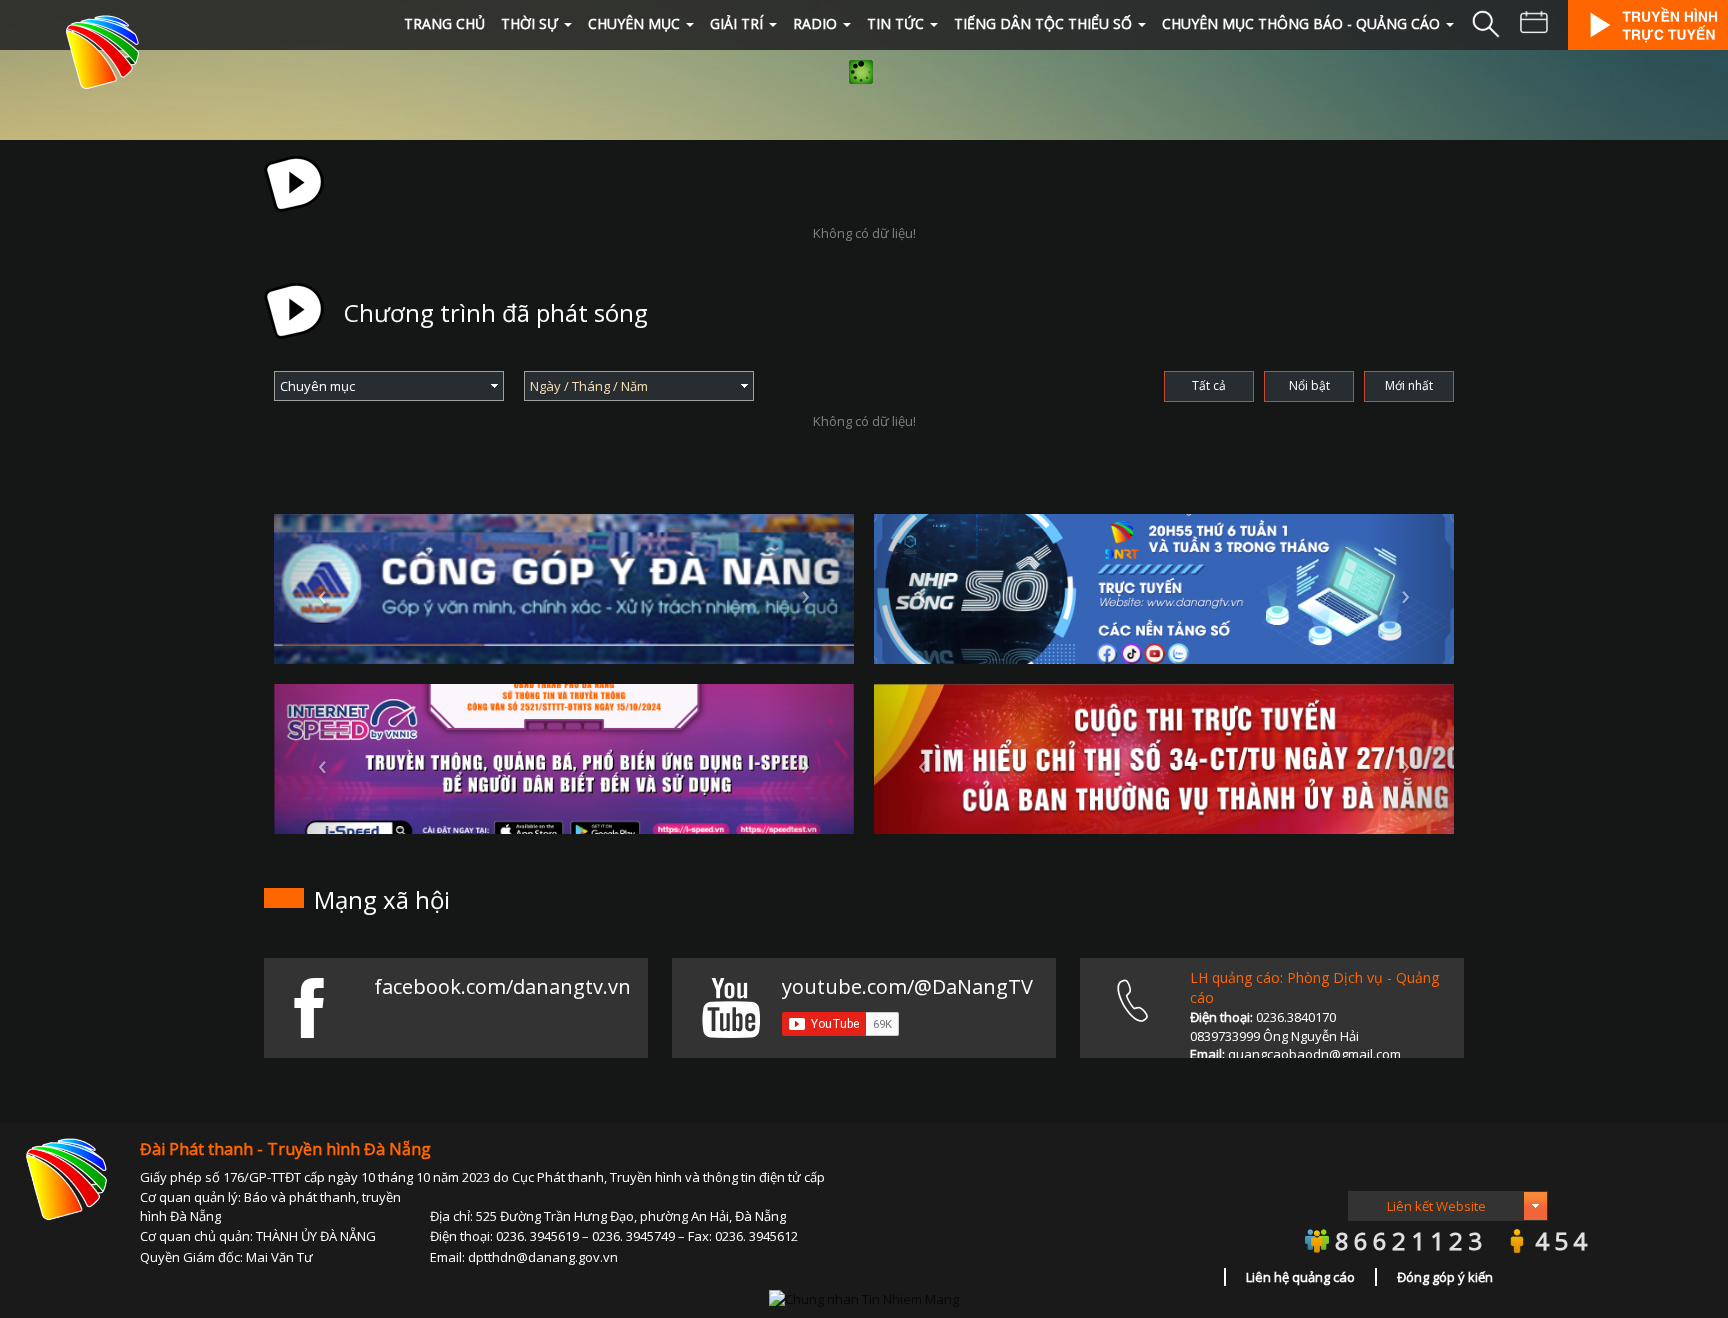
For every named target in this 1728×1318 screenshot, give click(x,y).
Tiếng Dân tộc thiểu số (1043, 23)
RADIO (815, 23)
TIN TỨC (895, 23)
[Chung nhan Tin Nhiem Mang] (864, 1297)
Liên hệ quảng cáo (1300, 1277)
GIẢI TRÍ (736, 23)
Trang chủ (444, 23)
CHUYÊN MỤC (634, 23)
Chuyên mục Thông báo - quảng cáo (1301, 23)
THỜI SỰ (529, 23)
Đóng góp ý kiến (1445, 1277)
